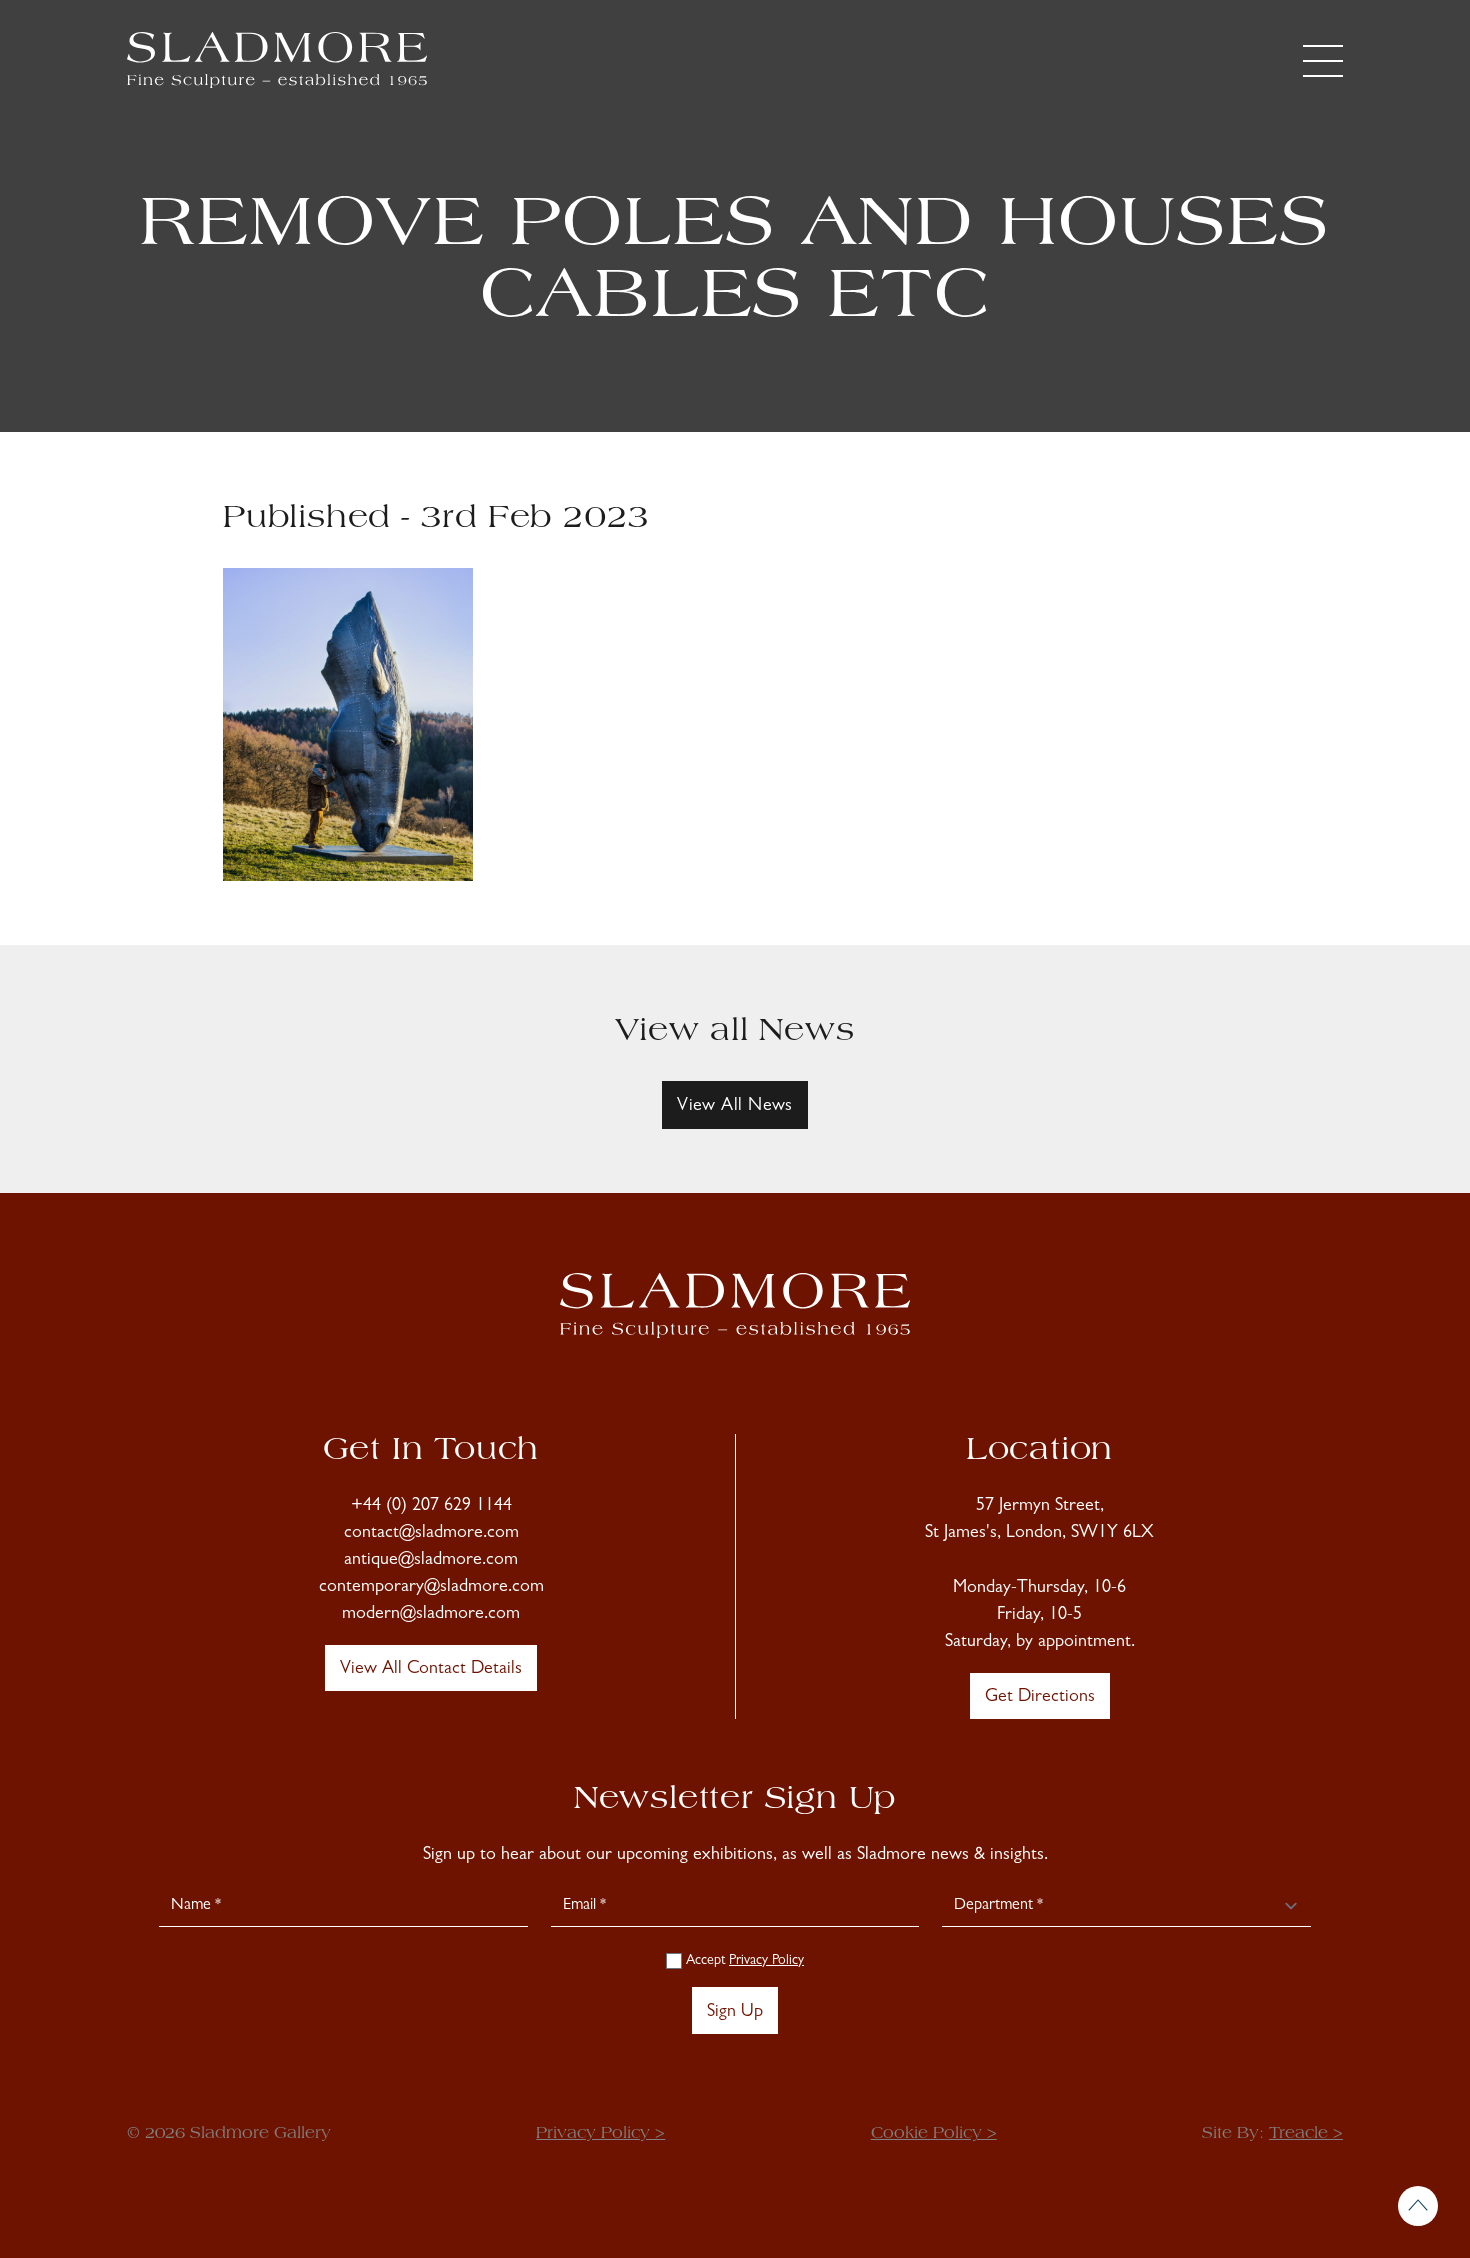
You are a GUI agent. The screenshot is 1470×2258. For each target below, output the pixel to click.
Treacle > (1306, 2134)
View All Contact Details (431, 1670)
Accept (743, 1961)
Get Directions (1040, 1698)
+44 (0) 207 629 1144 (431, 1507)
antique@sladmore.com (431, 1561)
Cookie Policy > (934, 2134)
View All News (735, 1107)
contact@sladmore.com (431, 1534)
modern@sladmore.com (431, 1615)
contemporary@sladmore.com (431, 1588)
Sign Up (735, 2013)
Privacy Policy (766, 1961)
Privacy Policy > (600, 2134)
